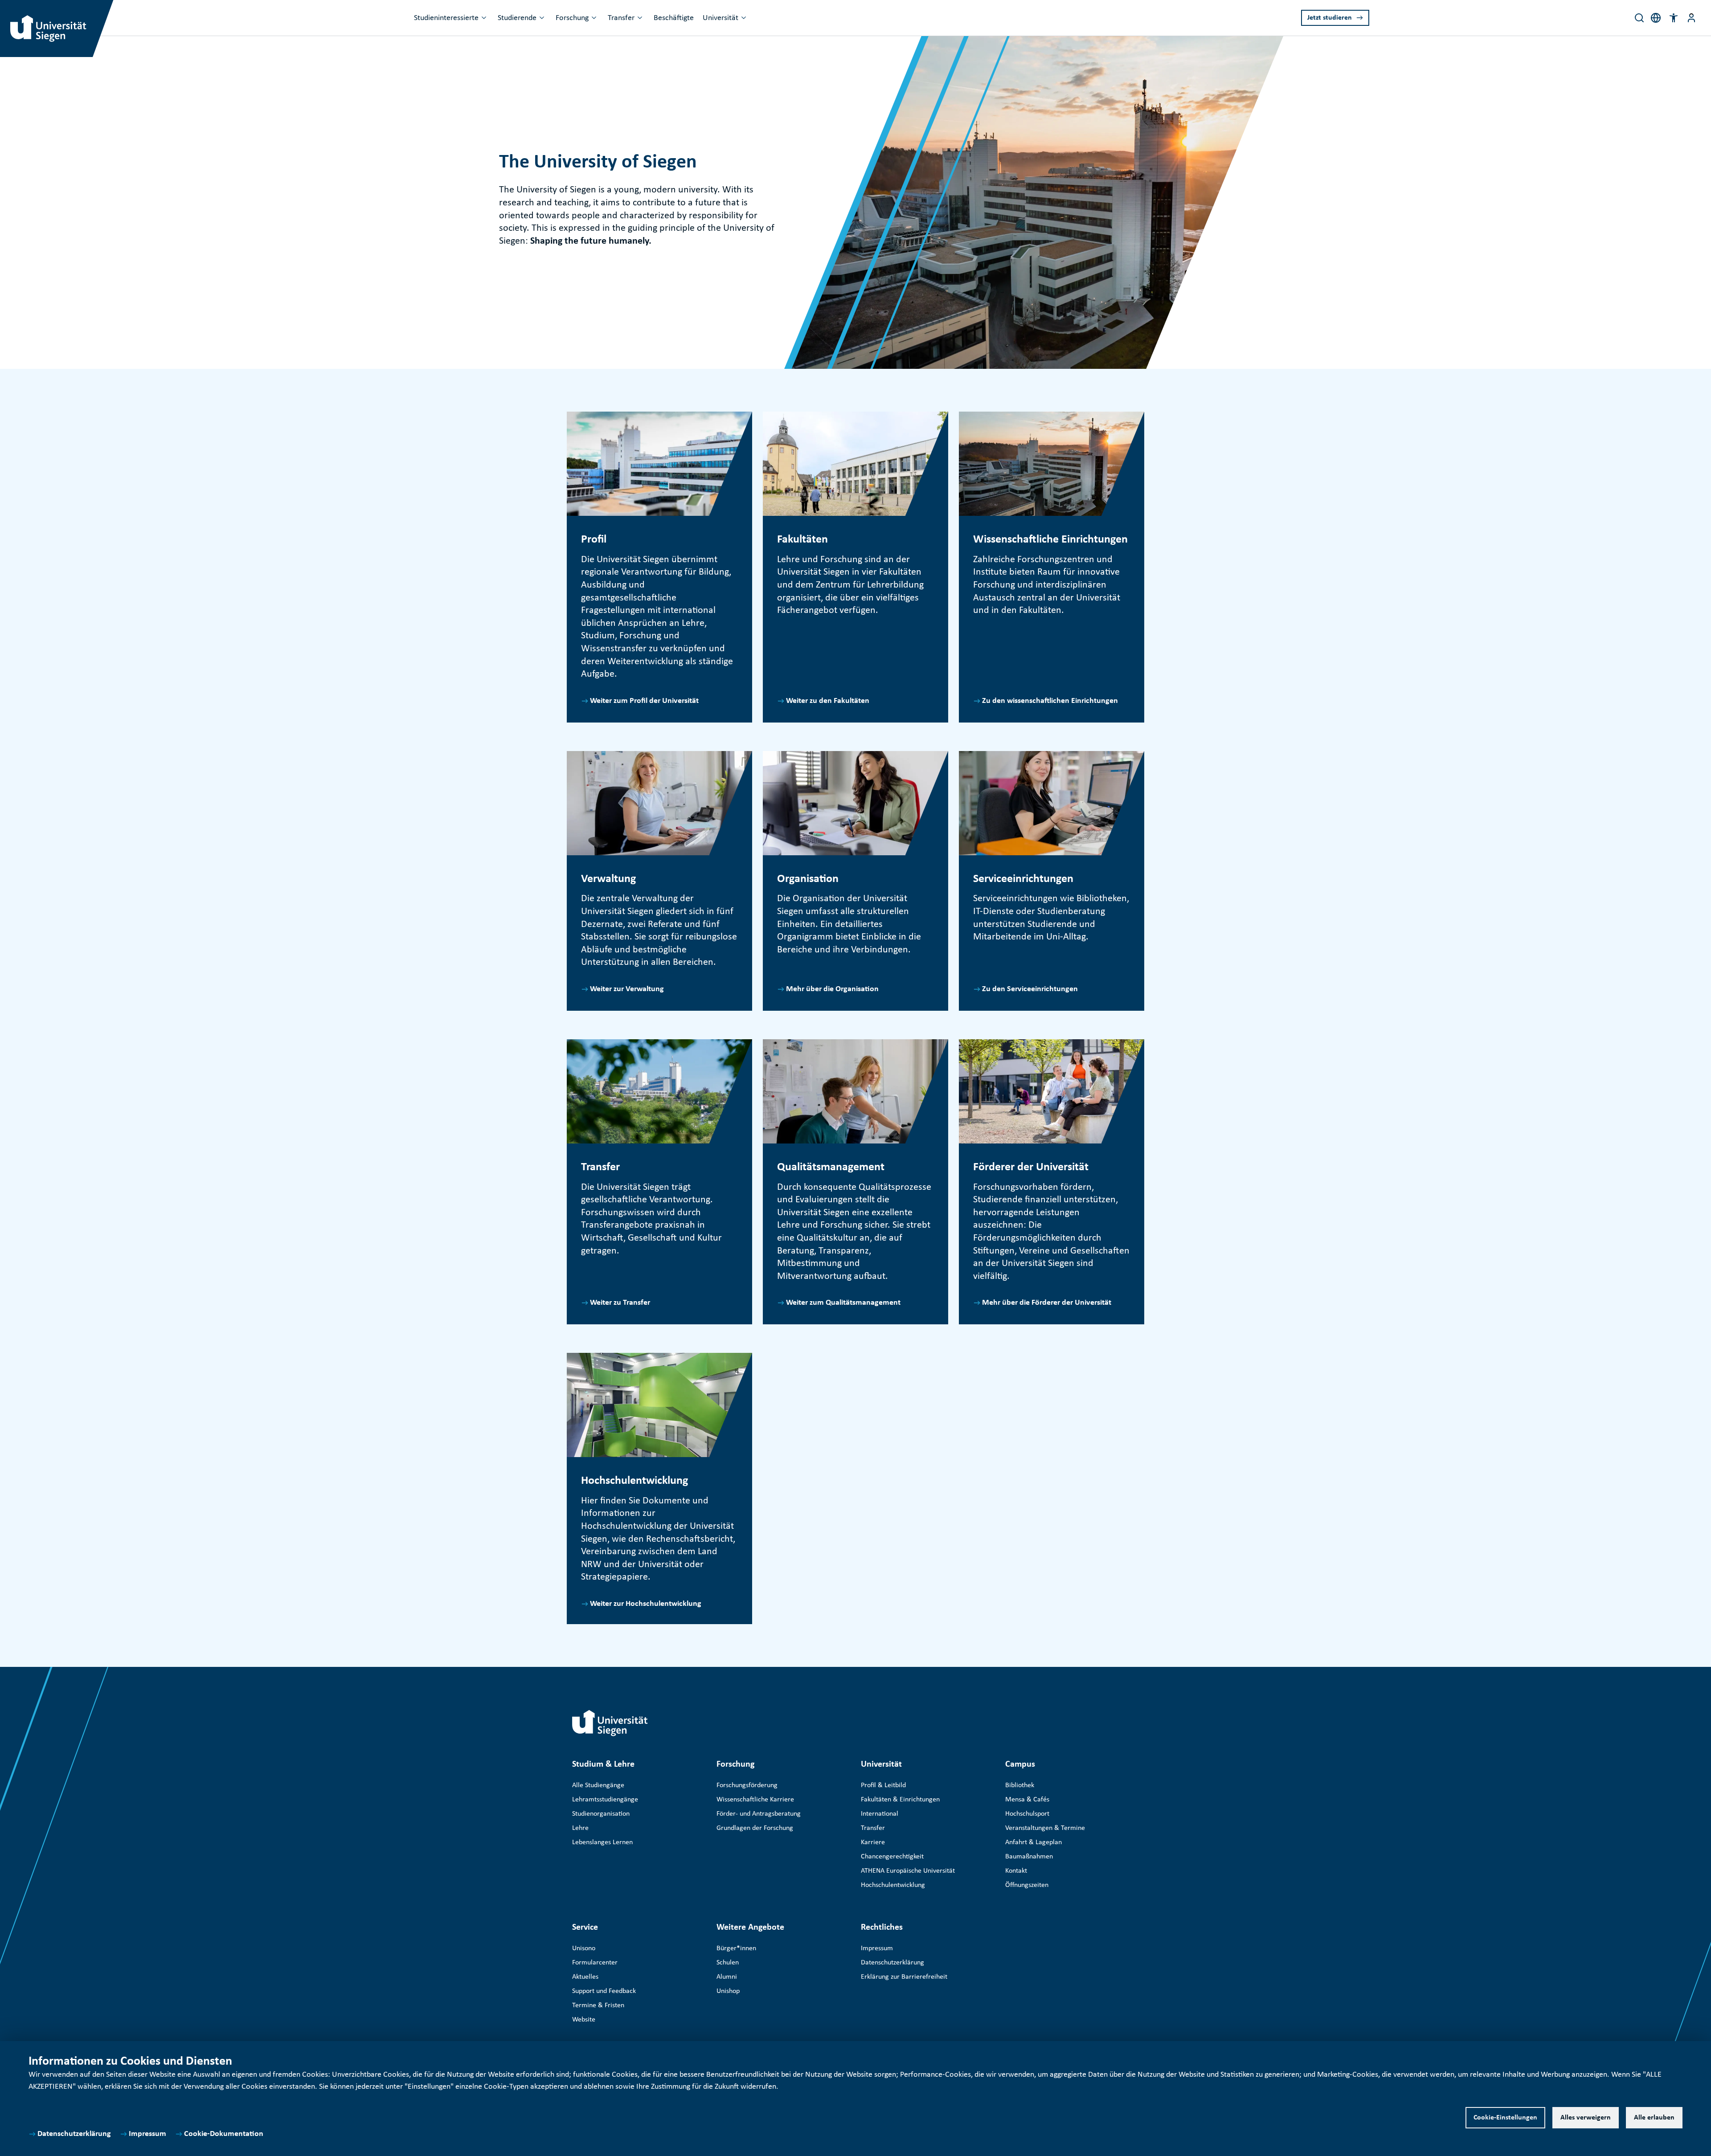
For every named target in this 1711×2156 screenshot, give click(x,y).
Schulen (728, 1963)
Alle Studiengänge (598, 1785)
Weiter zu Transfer (620, 1303)
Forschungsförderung (747, 1785)
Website (584, 2020)
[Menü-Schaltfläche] (1691, 18)
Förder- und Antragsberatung (759, 1814)
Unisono (584, 1948)
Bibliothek (1020, 1785)
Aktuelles (585, 1977)
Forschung (572, 18)
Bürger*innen (736, 1948)
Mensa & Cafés (1027, 1800)
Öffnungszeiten (1027, 1885)
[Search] (1639, 18)
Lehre (580, 1828)
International (880, 1814)
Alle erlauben (1654, 2118)
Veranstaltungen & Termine (1045, 1828)
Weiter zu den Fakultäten (828, 701)
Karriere (873, 1842)
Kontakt (1016, 1871)
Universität (720, 18)
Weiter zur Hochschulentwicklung (646, 1604)
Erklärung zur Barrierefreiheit (904, 1977)
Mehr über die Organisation (832, 989)
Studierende (517, 18)
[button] (1674, 18)
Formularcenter (595, 1963)
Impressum (147, 2134)
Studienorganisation (601, 1814)
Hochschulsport (1027, 1814)
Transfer (621, 18)
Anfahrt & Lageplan (1034, 1842)
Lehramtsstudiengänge (605, 1800)
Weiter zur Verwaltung (627, 989)
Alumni (727, 1977)
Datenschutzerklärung (74, 2134)
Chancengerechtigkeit (892, 1857)
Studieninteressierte (446, 18)
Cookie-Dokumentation (224, 2134)
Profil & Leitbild (883, 1785)
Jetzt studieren (1330, 18)
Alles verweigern (1586, 2118)
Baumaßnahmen (1029, 1857)
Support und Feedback (604, 1991)
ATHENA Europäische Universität (908, 1871)
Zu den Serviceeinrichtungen (1030, 989)
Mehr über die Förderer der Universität (1047, 1303)
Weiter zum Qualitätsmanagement (843, 1303)
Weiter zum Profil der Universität (644, 701)
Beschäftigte (674, 18)
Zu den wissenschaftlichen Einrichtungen (1050, 701)
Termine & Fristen (598, 2005)
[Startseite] (610, 1723)
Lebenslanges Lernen (602, 1842)
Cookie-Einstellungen (1505, 2118)
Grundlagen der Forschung (755, 1828)
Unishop (728, 1991)
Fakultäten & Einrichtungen (900, 1800)
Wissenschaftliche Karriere (755, 1800)
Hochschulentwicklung (893, 1885)
